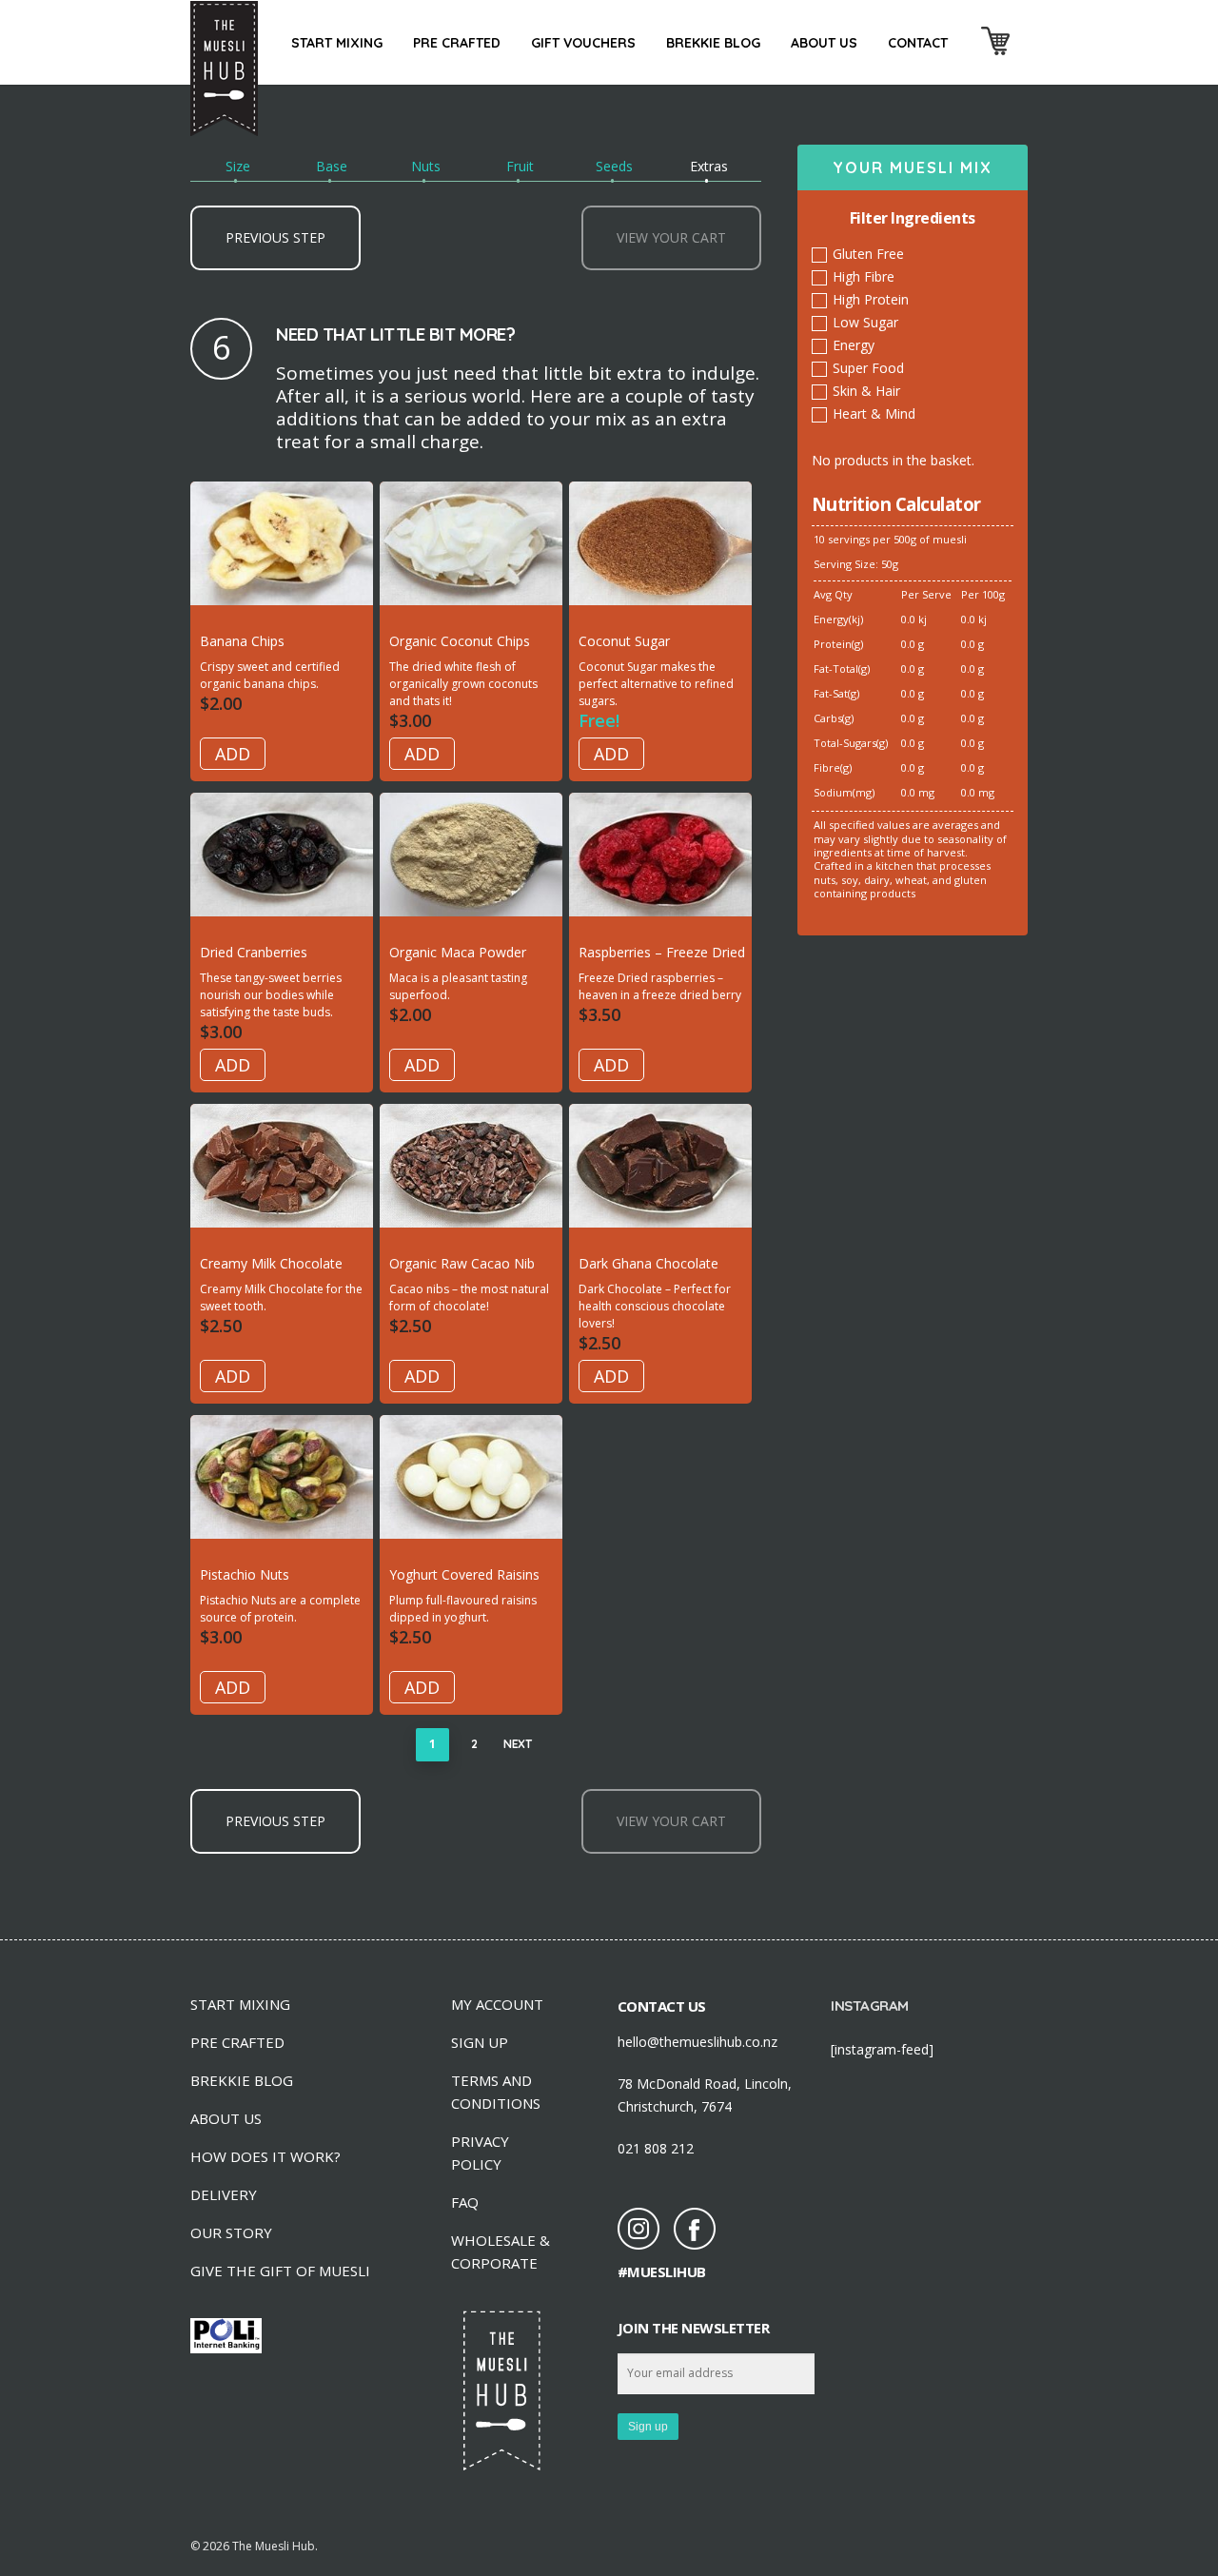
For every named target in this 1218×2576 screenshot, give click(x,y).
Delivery (224, 2194)
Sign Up (480, 2042)
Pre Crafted (457, 43)
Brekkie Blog (713, 43)
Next (517, 1744)
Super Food (868, 368)
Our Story (231, 2232)
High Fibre (864, 276)
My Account (497, 2004)
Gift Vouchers (583, 43)
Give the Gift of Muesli (280, 2271)
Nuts (426, 166)
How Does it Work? (265, 2156)
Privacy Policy (480, 2153)
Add (233, 754)
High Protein (871, 299)
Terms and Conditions (496, 2092)
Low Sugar (865, 322)
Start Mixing (337, 43)
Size (238, 166)
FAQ (465, 2202)
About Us (824, 43)
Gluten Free (868, 254)
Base (332, 166)
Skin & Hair (866, 391)
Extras (709, 166)
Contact (918, 43)
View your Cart (671, 237)
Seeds (614, 166)
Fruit (520, 166)
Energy (854, 345)
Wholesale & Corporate (501, 2252)
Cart (995, 56)
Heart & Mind (874, 413)
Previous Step (275, 237)
